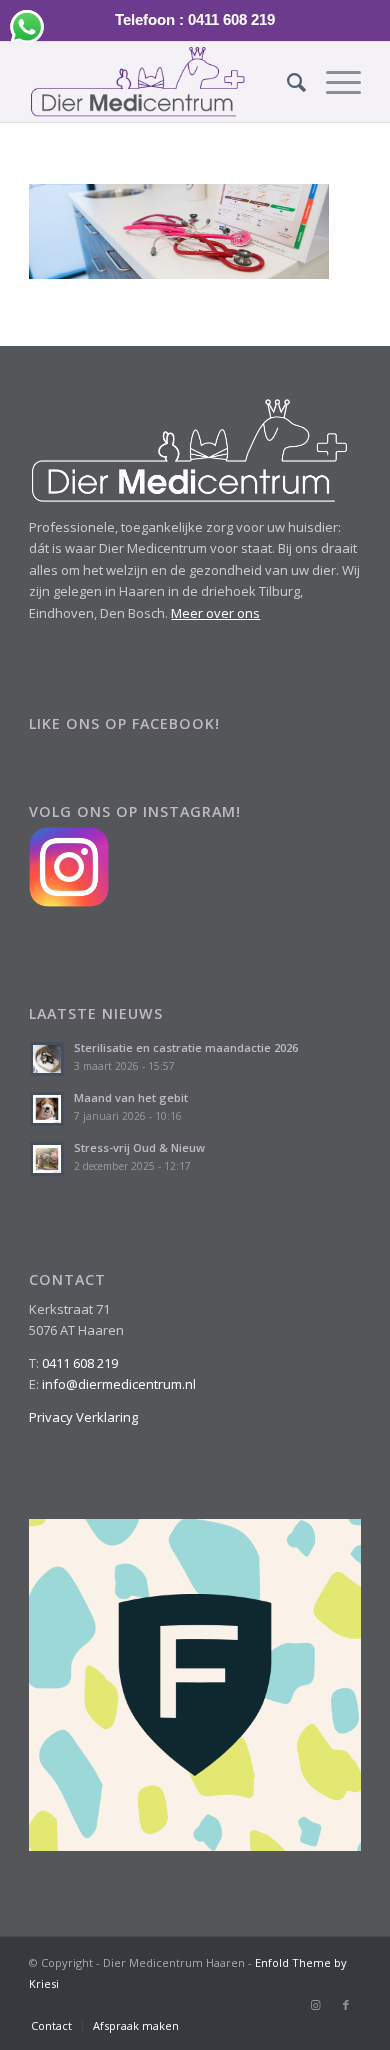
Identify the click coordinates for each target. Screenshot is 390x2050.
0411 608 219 (80, 1363)
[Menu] (333, 82)
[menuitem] (286, 82)
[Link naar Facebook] (346, 2005)
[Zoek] (286, 82)
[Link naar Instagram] (316, 2005)
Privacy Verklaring (83, 1417)
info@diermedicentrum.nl (119, 1384)
